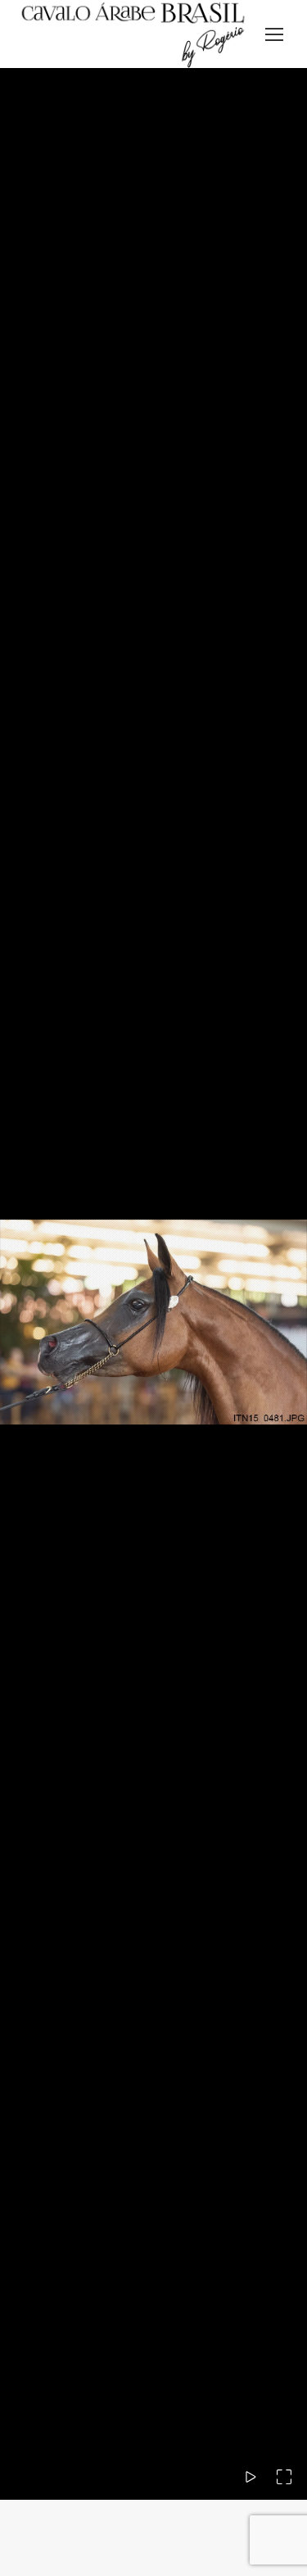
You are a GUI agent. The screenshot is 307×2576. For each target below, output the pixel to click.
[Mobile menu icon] (274, 34)
